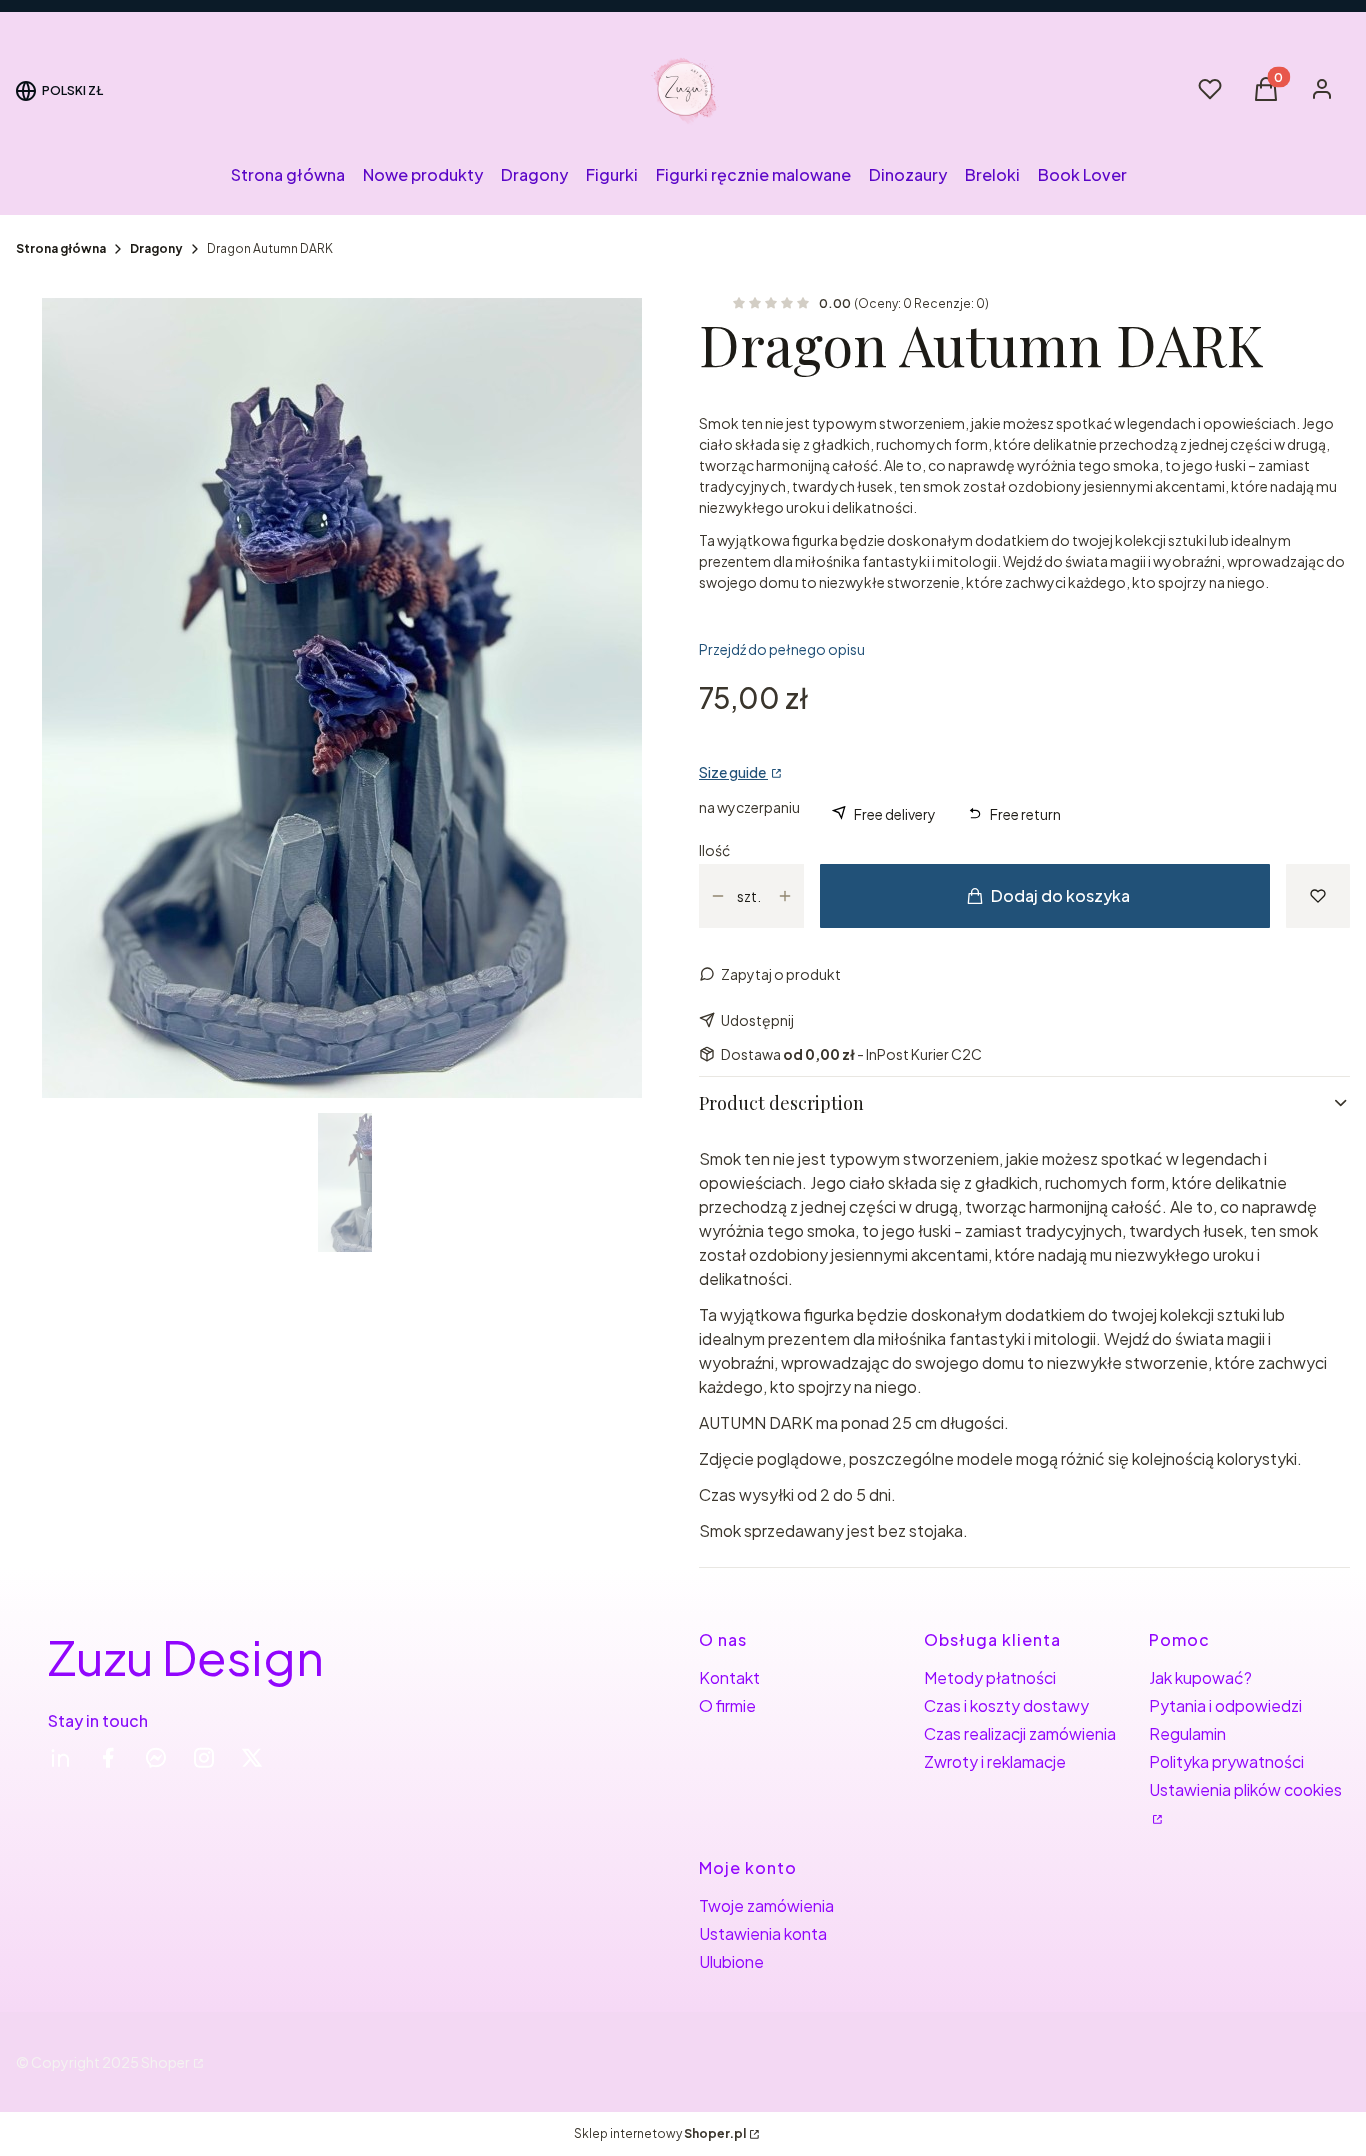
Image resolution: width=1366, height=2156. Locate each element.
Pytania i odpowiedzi (1225, 1705)
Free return (1025, 814)
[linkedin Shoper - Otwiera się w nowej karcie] (60, 1757)
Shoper (165, 2062)
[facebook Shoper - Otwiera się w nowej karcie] (108, 1757)
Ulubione (731, 1961)
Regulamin (1187, 1733)
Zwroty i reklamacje (995, 1761)
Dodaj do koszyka (1060, 895)
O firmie (727, 1705)
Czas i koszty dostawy (1006, 1705)
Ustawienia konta (763, 1933)
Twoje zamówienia (766, 1905)
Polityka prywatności (1226, 1761)
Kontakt (729, 1677)
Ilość (714, 850)
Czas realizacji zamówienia (1020, 1733)
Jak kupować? (1200, 1677)
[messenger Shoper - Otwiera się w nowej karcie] (156, 1757)
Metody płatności (990, 1677)
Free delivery (895, 814)
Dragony (156, 248)
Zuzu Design (186, 1656)
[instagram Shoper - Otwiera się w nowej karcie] (204, 1757)
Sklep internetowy (660, 2133)
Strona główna (61, 248)
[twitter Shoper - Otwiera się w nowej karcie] (252, 1757)
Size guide (733, 772)
